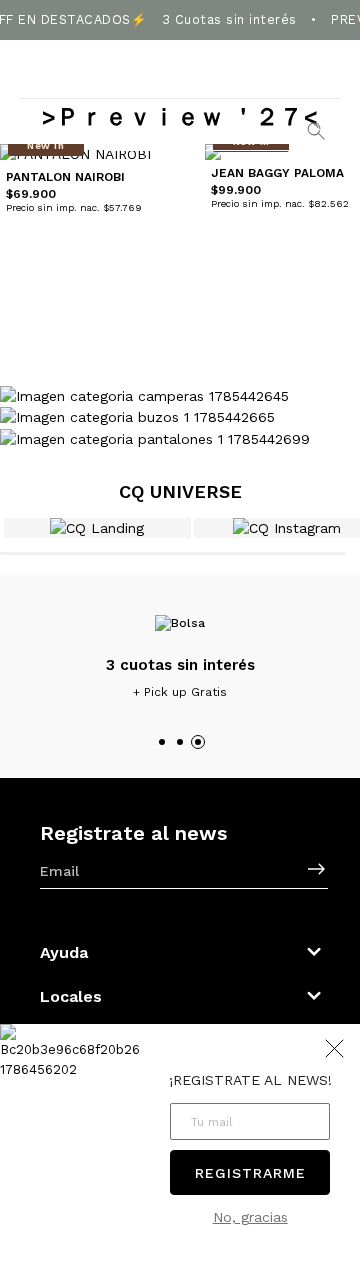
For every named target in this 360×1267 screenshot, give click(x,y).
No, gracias (250, 1217)
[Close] (331, 27)
